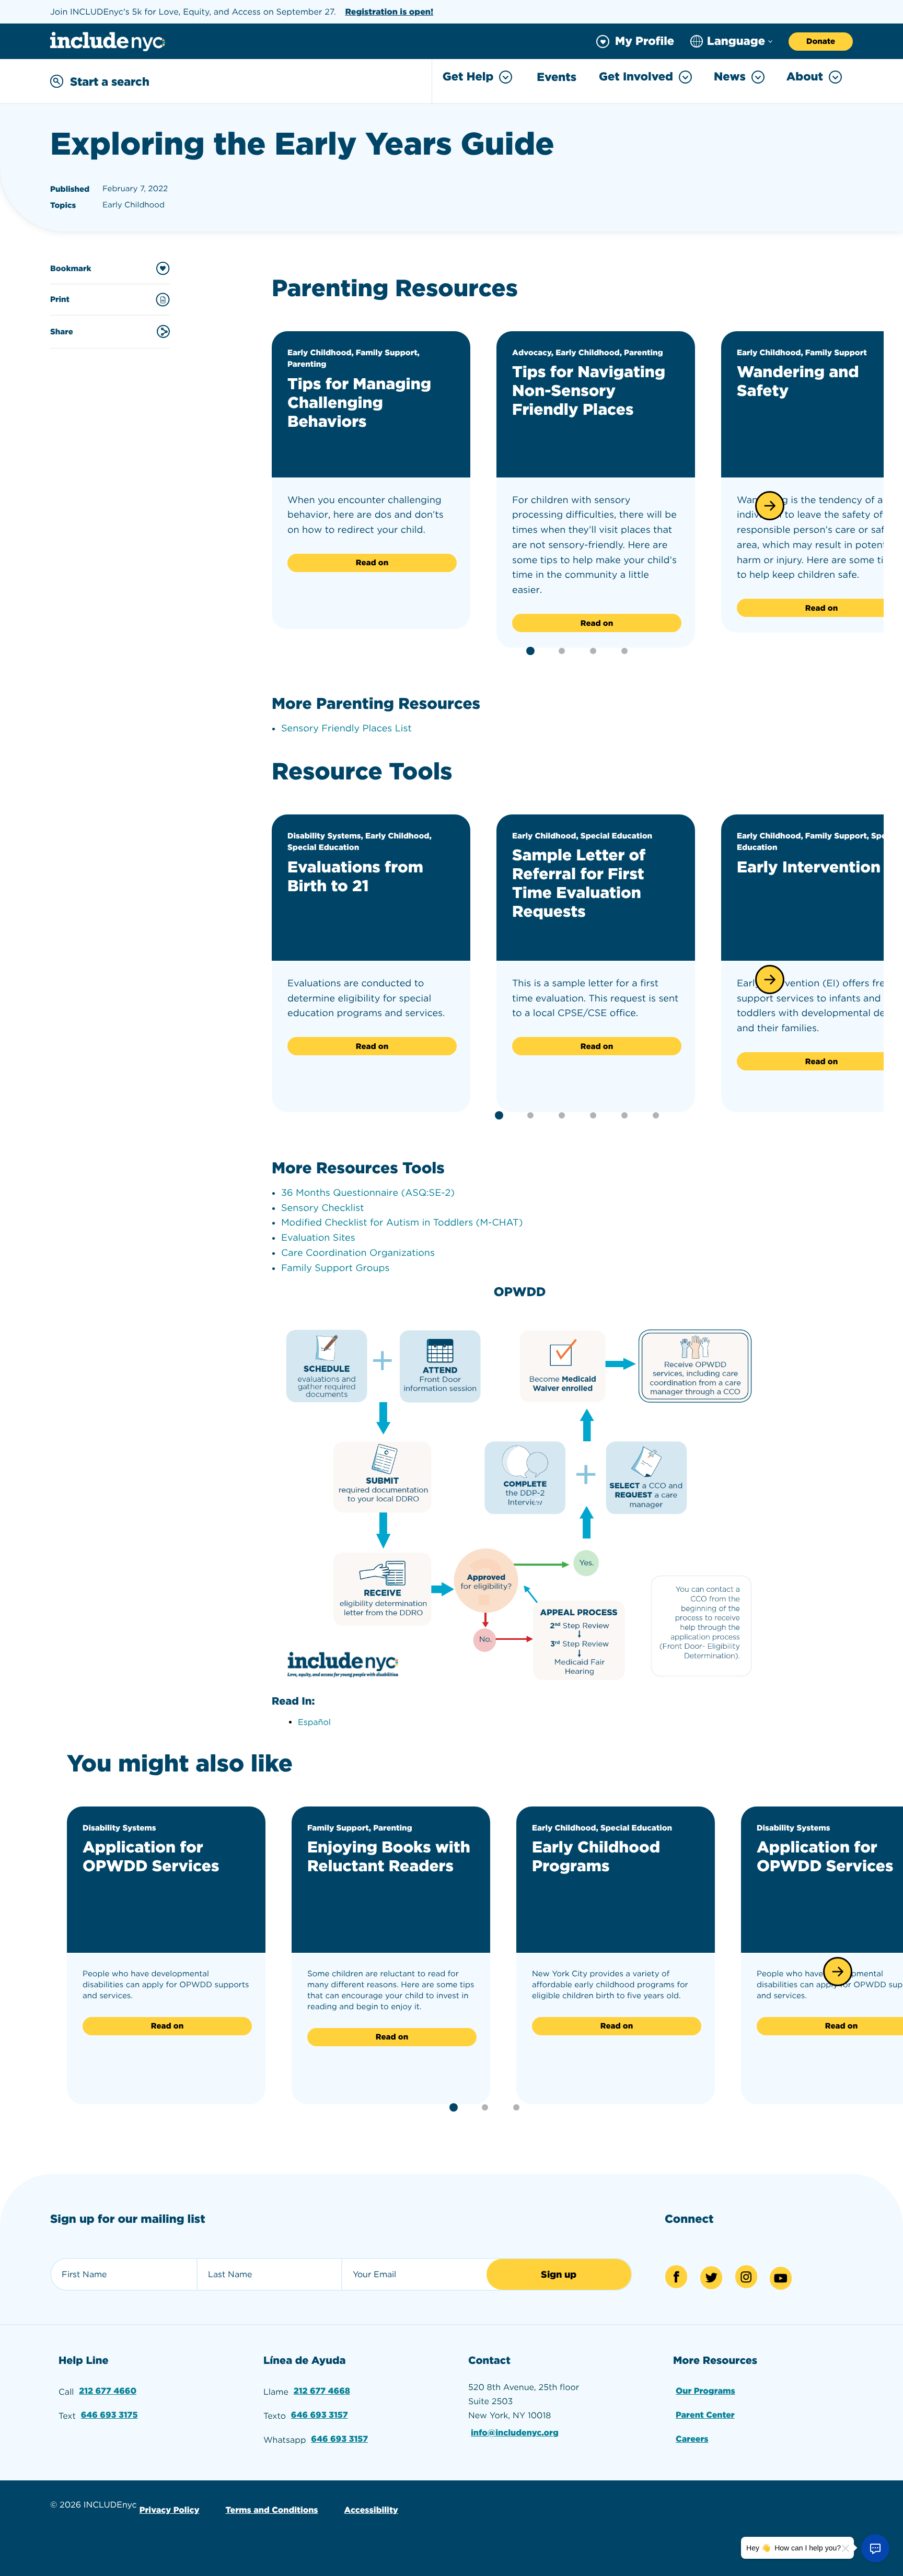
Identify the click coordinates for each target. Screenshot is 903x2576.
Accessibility (371, 2510)
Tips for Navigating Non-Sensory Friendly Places (589, 391)
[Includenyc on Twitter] (711, 2278)
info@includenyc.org (515, 2433)
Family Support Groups (335, 1268)
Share (62, 332)
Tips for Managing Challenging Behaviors (359, 403)
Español (314, 1722)
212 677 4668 (322, 2391)
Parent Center (705, 2415)
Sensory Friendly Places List (346, 728)
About (805, 77)
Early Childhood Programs (596, 1857)
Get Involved (636, 77)
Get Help (468, 77)
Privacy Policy (170, 2510)
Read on (372, 563)
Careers (692, 2439)
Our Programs (705, 2391)
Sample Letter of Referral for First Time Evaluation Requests (579, 883)
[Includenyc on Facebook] (676, 2277)
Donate (821, 41)
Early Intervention (809, 867)
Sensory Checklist (323, 1208)
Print (60, 299)
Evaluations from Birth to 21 (355, 877)
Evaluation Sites (318, 1238)
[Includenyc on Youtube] (781, 2278)
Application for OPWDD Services (151, 1857)
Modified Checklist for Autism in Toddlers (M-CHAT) (402, 1223)
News (730, 77)
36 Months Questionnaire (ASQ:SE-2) (368, 1193)
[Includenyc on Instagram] (746, 2277)
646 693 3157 (320, 2415)
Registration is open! (389, 12)
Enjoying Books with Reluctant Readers (389, 1857)
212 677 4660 (108, 2391)
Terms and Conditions (271, 2510)
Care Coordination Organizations (358, 1253)
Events (557, 77)
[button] (770, 506)
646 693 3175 (109, 2415)
